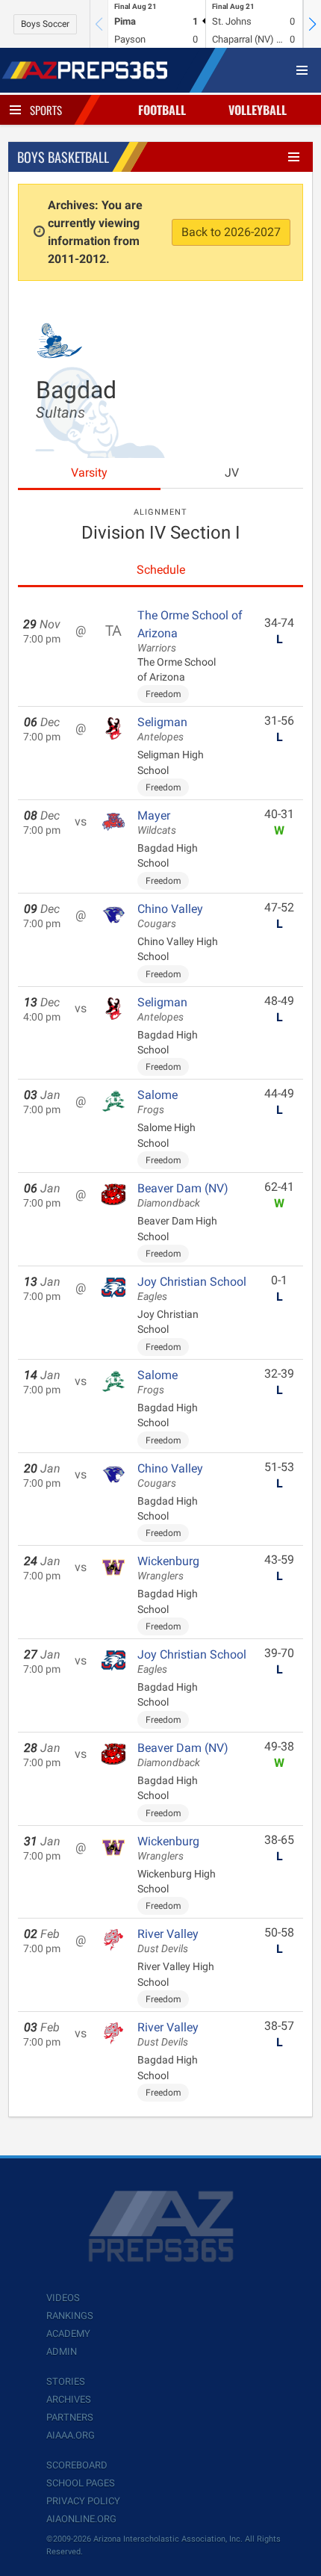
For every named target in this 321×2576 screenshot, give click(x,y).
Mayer (157, 823)
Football (162, 110)
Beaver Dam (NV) (183, 1195)
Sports (46, 110)
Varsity (89, 473)
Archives (69, 2399)
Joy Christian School (192, 1289)
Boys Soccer (45, 24)
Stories (66, 2381)
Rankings (70, 2316)
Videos (63, 2298)
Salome (158, 1102)
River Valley (168, 1941)
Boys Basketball (63, 157)
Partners (70, 2417)
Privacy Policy (83, 2501)
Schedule (161, 570)
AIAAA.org (71, 2435)
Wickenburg (168, 1568)
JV (232, 473)
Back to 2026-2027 (231, 232)
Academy (68, 2334)
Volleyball (258, 110)
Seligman (162, 729)
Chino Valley (170, 916)
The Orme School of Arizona (190, 631)
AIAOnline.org (81, 2519)
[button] (312, 24)
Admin (62, 2351)
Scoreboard (77, 2465)
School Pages (81, 2483)
